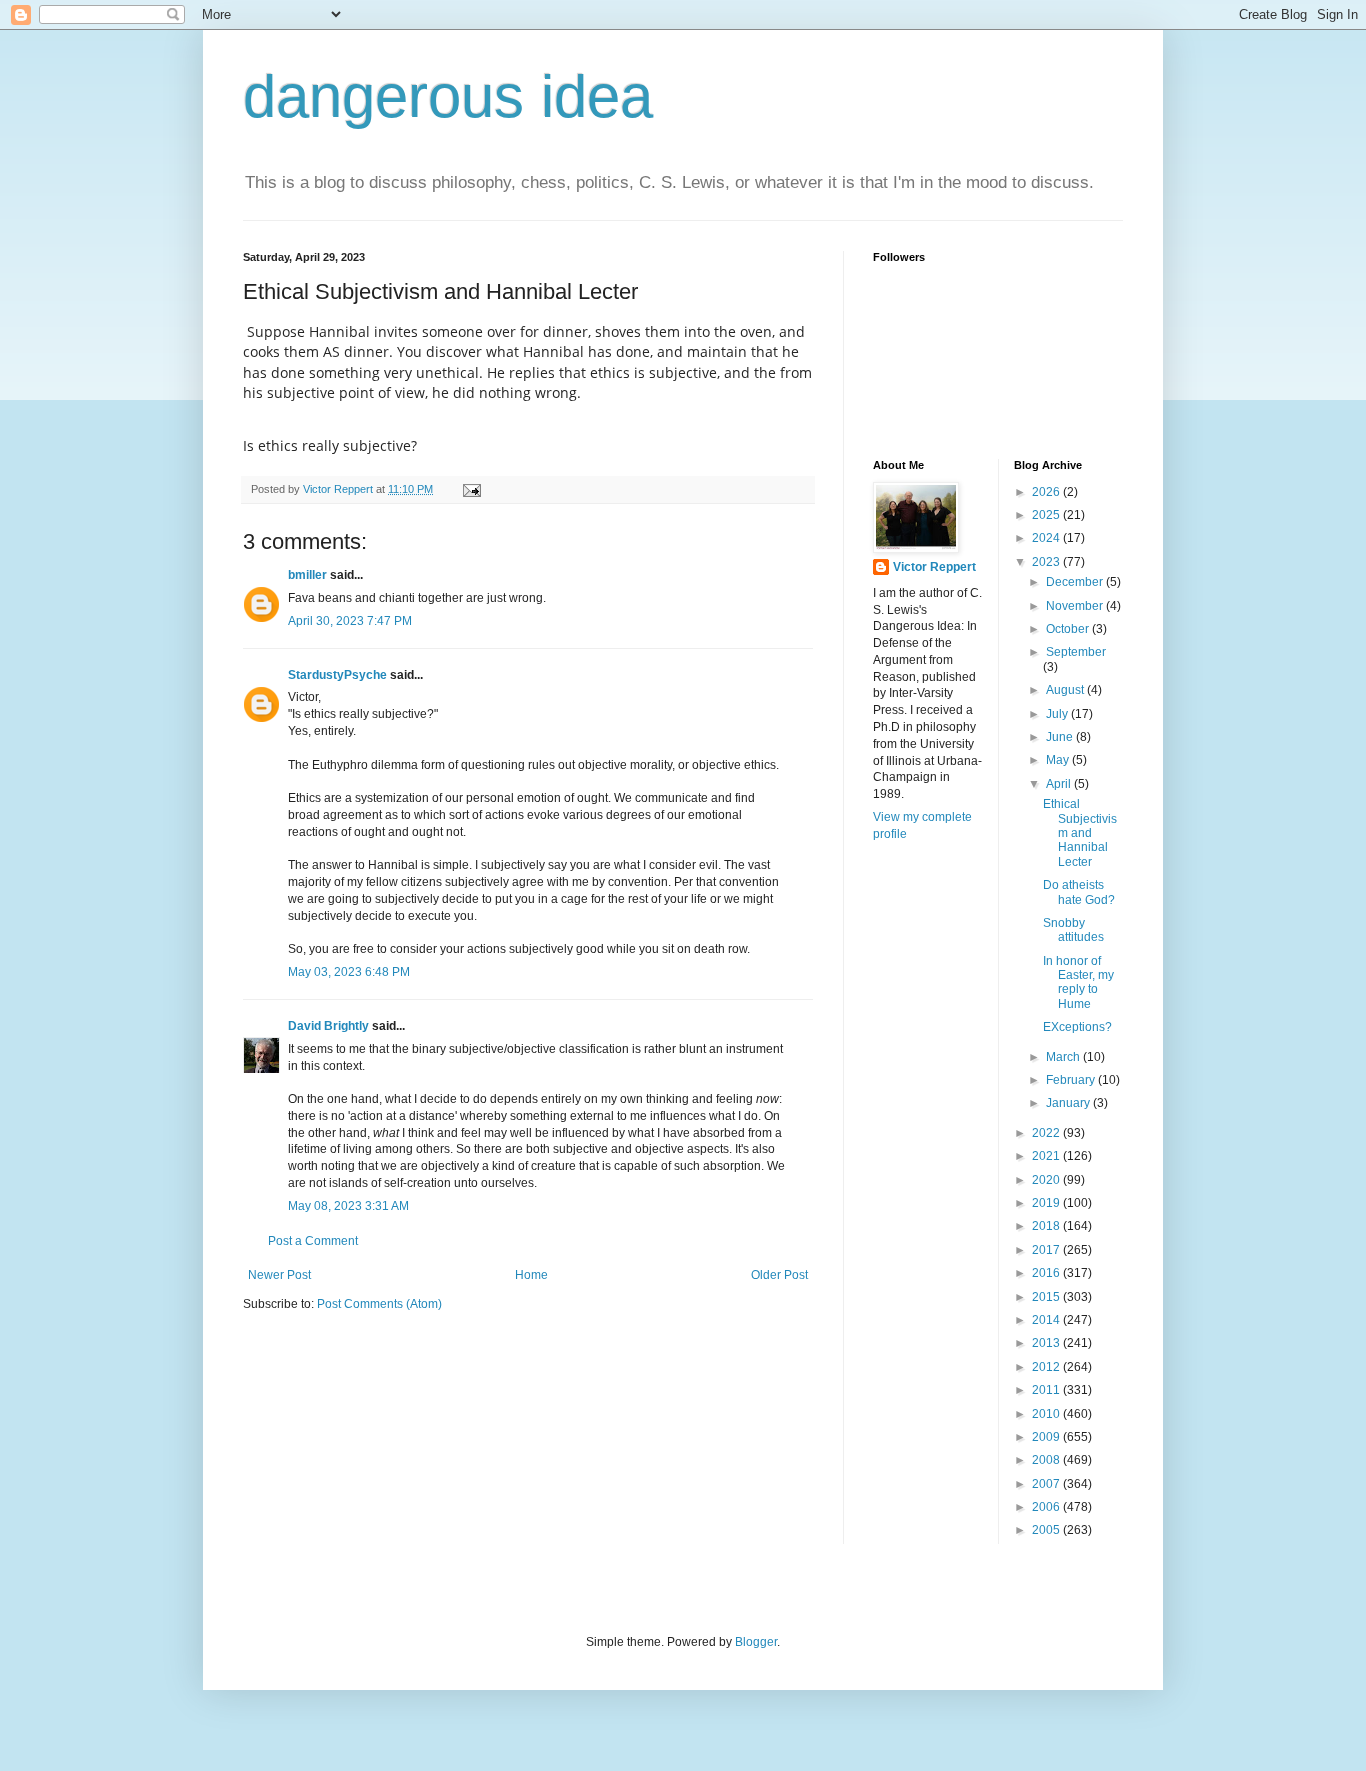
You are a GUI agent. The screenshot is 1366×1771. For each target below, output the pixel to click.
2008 (1047, 1460)
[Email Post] (471, 489)
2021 (1047, 1156)
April (1060, 784)
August (1066, 690)
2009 (1047, 1437)
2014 (1047, 1320)
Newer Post (279, 1275)
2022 (1047, 1133)
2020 (1047, 1180)
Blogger (756, 1642)
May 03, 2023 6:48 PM (349, 972)
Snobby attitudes (1073, 930)
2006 (1047, 1507)
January (1069, 1103)
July (1058, 714)
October (1069, 629)
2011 (1047, 1390)
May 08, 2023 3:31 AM (348, 1206)
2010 (1047, 1414)
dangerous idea (448, 96)
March (1064, 1057)
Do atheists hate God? (1079, 892)
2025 (1047, 515)
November (1076, 606)
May (1059, 760)
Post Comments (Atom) (379, 1304)
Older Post (779, 1275)
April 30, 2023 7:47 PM (350, 621)
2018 (1047, 1226)
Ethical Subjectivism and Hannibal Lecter (1080, 833)
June (1061, 737)
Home (531, 1275)
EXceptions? (1077, 1027)
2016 (1047, 1273)
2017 (1047, 1250)
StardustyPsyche (337, 675)
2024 (1047, 538)
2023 (1047, 562)
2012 (1047, 1367)
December (1076, 582)
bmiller (307, 575)
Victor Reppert (934, 567)
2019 (1047, 1203)
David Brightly (328, 1026)
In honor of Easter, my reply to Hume (1078, 982)
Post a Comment (313, 1241)
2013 (1047, 1343)
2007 (1047, 1484)
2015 (1047, 1297)
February (1072, 1080)
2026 (1047, 492)
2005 (1047, 1530)
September (1076, 652)
